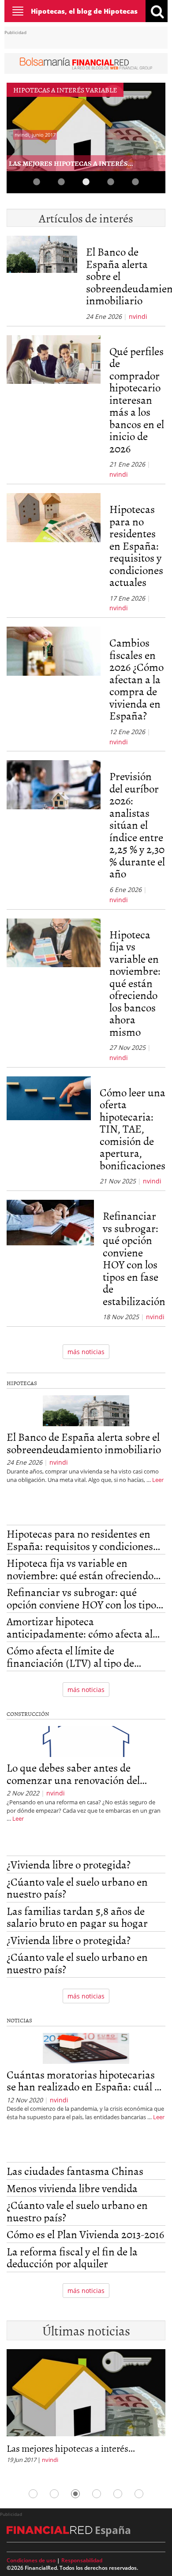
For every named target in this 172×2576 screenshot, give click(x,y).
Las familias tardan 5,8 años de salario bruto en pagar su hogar (77, 1917)
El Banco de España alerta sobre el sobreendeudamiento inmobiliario (84, 1443)
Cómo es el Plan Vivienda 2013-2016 (85, 2234)
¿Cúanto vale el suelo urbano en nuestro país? (77, 1888)
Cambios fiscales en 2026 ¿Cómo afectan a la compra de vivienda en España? (136, 679)
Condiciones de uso (31, 2560)
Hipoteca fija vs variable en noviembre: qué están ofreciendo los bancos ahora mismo (135, 983)
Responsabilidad (82, 2560)
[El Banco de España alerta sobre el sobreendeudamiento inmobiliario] (42, 278)
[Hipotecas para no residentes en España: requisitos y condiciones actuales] (54, 553)
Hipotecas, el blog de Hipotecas (84, 11)
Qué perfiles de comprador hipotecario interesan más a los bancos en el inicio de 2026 (137, 400)
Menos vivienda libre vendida (72, 2188)
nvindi (138, 316)
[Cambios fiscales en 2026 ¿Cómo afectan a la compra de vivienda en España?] (54, 687)
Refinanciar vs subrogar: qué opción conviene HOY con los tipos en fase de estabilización (134, 1258)
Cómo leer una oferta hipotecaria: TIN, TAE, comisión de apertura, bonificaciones (133, 1129)
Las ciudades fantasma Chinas (75, 2171)
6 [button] (139, 2494)
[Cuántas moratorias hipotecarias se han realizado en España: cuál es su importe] (86, 2050)
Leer (158, 1480)
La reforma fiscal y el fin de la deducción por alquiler (72, 2257)
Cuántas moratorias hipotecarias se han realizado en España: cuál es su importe (85, 2080)
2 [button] (61, 182)
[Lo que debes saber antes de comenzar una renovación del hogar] (86, 1743)
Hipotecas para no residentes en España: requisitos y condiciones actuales (136, 545)
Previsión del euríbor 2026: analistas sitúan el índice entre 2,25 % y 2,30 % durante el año (137, 825)
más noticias (86, 1352)
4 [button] (111, 182)
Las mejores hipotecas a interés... (71, 163)
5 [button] (135, 182)
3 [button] (86, 182)
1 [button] (37, 182)
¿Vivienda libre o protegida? (69, 1864)
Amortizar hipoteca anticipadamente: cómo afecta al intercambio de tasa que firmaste (81, 1627)
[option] (86, 2409)
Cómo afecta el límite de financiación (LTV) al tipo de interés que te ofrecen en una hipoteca (72, 1656)
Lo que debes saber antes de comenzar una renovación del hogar (73, 1774)
